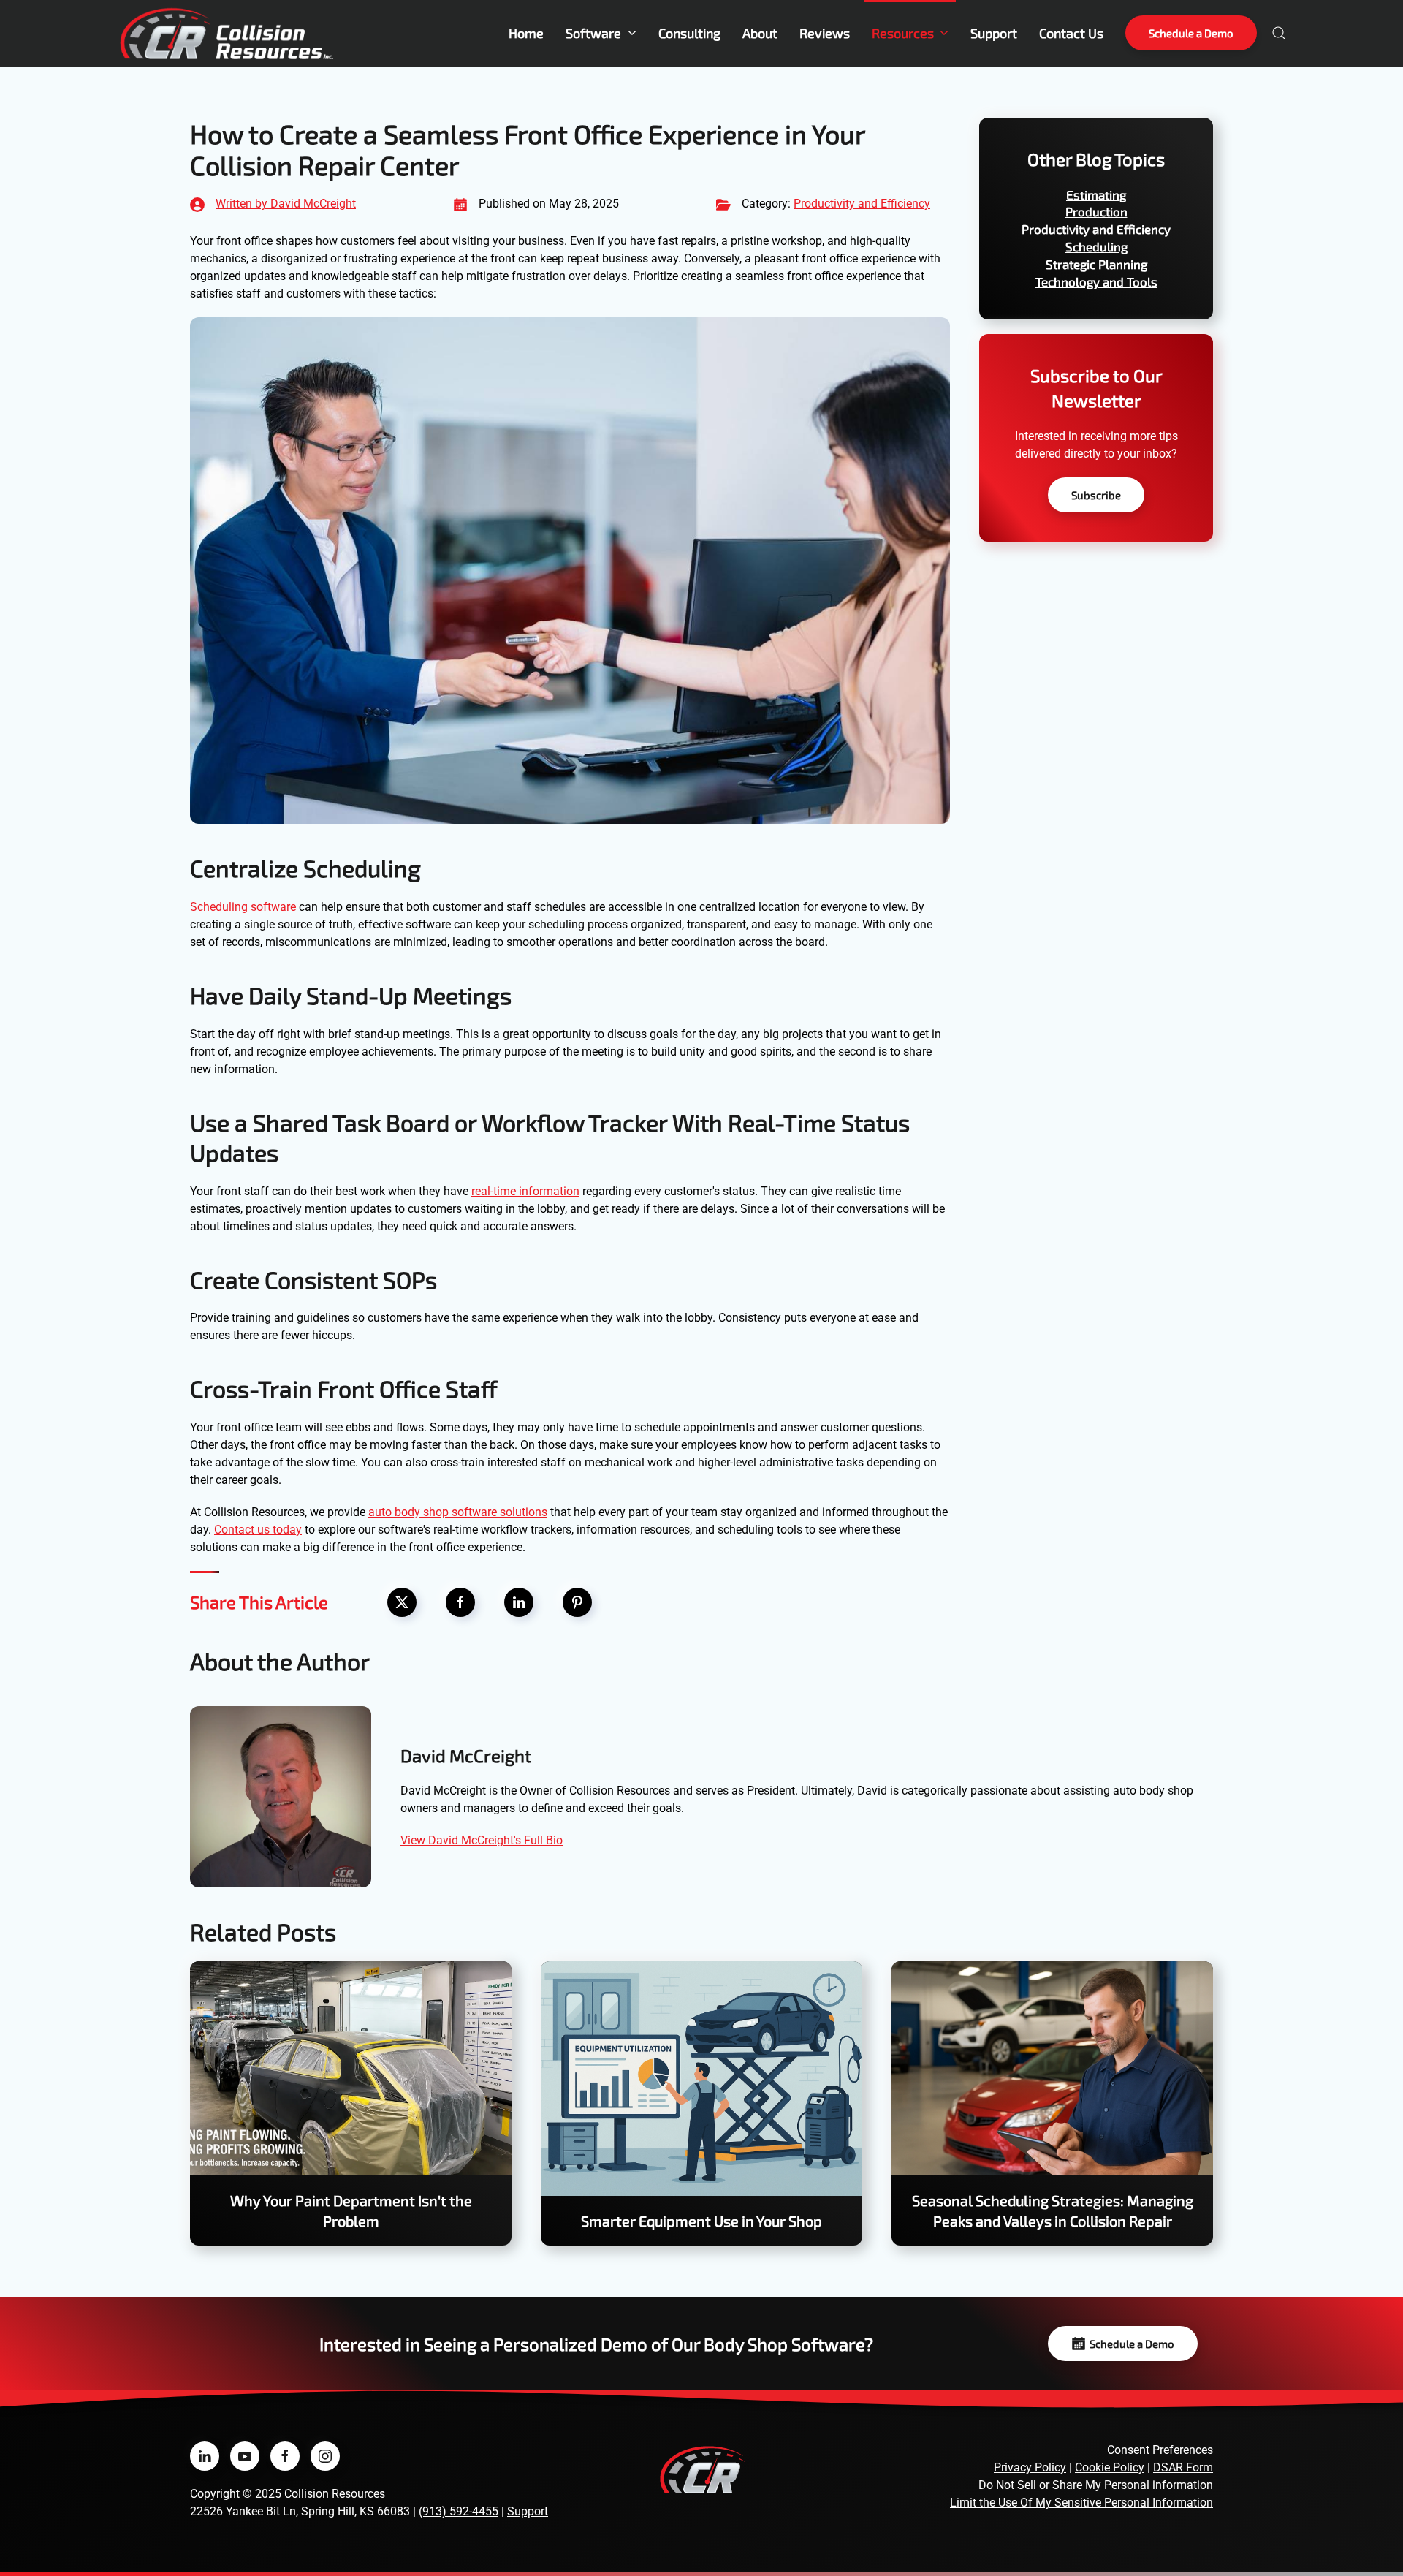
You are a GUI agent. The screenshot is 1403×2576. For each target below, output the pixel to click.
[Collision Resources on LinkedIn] (205, 2456)
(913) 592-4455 (459, 2511)
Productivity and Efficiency (862, 204)
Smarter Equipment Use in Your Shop (701, 2221)
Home (526, 33)
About (760, 33)
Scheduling (1096, 246)
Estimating (1096, 194)
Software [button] (593, 33)
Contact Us (1071, 33)
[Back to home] (227, 33)
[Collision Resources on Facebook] (285, 2456)
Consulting (689, 33)
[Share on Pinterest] (577, 1602)
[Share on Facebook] (460, 1602)
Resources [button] (903, 33)
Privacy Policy (1030, 2467)
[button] (1279, 33)
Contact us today (258, 1530)
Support (994, 33)
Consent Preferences (1160, 2450)
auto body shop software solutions (458, 1512)
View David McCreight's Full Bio (482, 1840)
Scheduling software (243, 907)
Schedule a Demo (1191, 33)
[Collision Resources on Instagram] (325, 2456)
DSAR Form (1183, 2467)
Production (1096, 211)
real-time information (525, 1191)
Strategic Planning (1096, 264)
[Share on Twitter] (402, 1602)
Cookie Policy (1110, 2467)
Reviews (825, 33)
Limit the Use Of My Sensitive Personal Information (1081, 2503)
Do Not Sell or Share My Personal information (1096, 2485)
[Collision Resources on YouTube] (245, 2456)
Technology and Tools (1096, 281)
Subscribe (1096, 495)
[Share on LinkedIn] (519, 1602)
